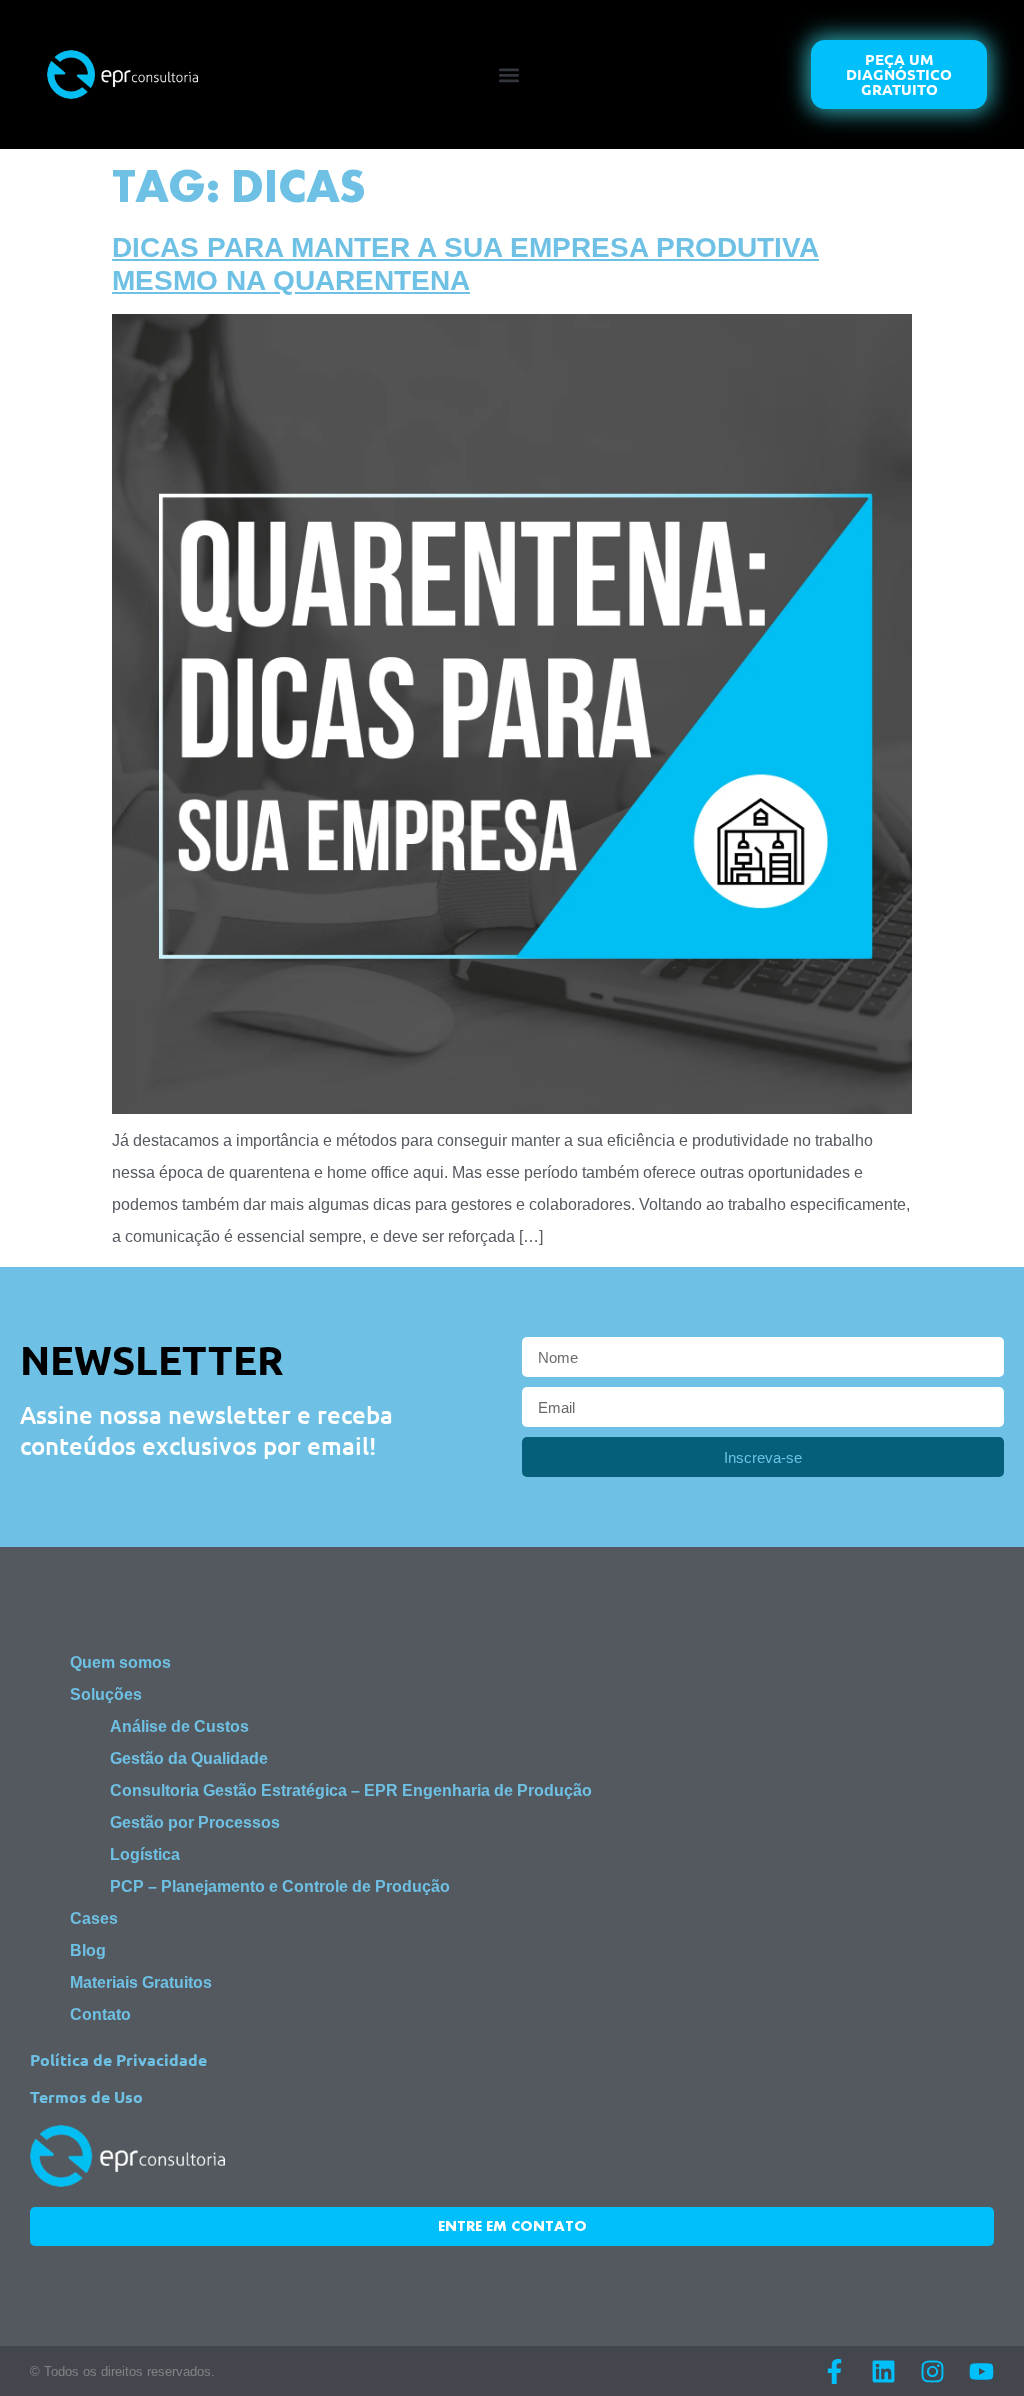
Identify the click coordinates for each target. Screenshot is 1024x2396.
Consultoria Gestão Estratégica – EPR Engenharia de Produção (351, 1790)
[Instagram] (932, 2371)
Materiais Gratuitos (141, 1982)
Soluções (106, 1694)
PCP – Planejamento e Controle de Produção (280, 1886)
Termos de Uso (86, 2096)
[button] (508, 74)
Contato (100, 2014)
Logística (145, 1854)
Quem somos (120, 1662)
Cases (94, 1918)
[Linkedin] (883, 2371)
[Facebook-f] (834, 2371)
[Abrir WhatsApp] (974, 2345)
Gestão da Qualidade (189, 1758)
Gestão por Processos (195, 1822)
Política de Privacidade (118, 2059)
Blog (88, 1950)
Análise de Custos (179, 1726)
